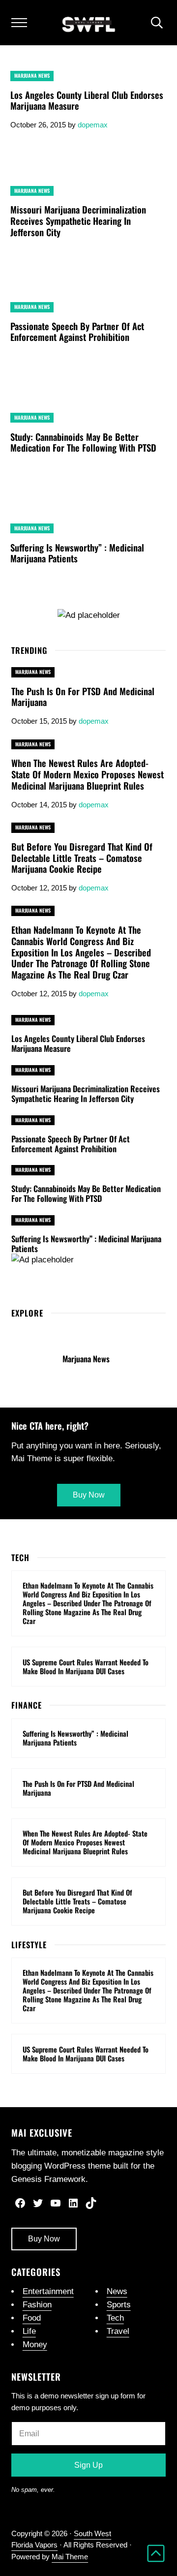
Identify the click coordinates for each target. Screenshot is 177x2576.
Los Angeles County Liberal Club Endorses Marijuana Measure (87, 101)
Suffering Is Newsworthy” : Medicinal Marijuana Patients (77, 553)
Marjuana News (32, 76)
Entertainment (48, 2291)
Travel (118, 2331)
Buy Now (44, 2239)
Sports (119, 2305)
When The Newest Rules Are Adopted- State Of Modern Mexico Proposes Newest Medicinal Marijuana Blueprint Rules (88, 774)
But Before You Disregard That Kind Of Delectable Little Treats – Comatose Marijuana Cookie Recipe (82, 858)
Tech (115, 2318)
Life (29, 2331)
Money (35, 2345)
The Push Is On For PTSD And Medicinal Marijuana (83, 697)
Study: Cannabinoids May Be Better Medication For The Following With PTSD (83, 443)
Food (32, 2318)
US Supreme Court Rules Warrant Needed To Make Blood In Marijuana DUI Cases (86, 1667)
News (117, 2291)
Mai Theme (70, 2557)
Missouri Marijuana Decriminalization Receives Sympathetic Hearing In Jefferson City (78, 221)
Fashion (37, 2305)
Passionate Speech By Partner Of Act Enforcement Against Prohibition (77, 332)
